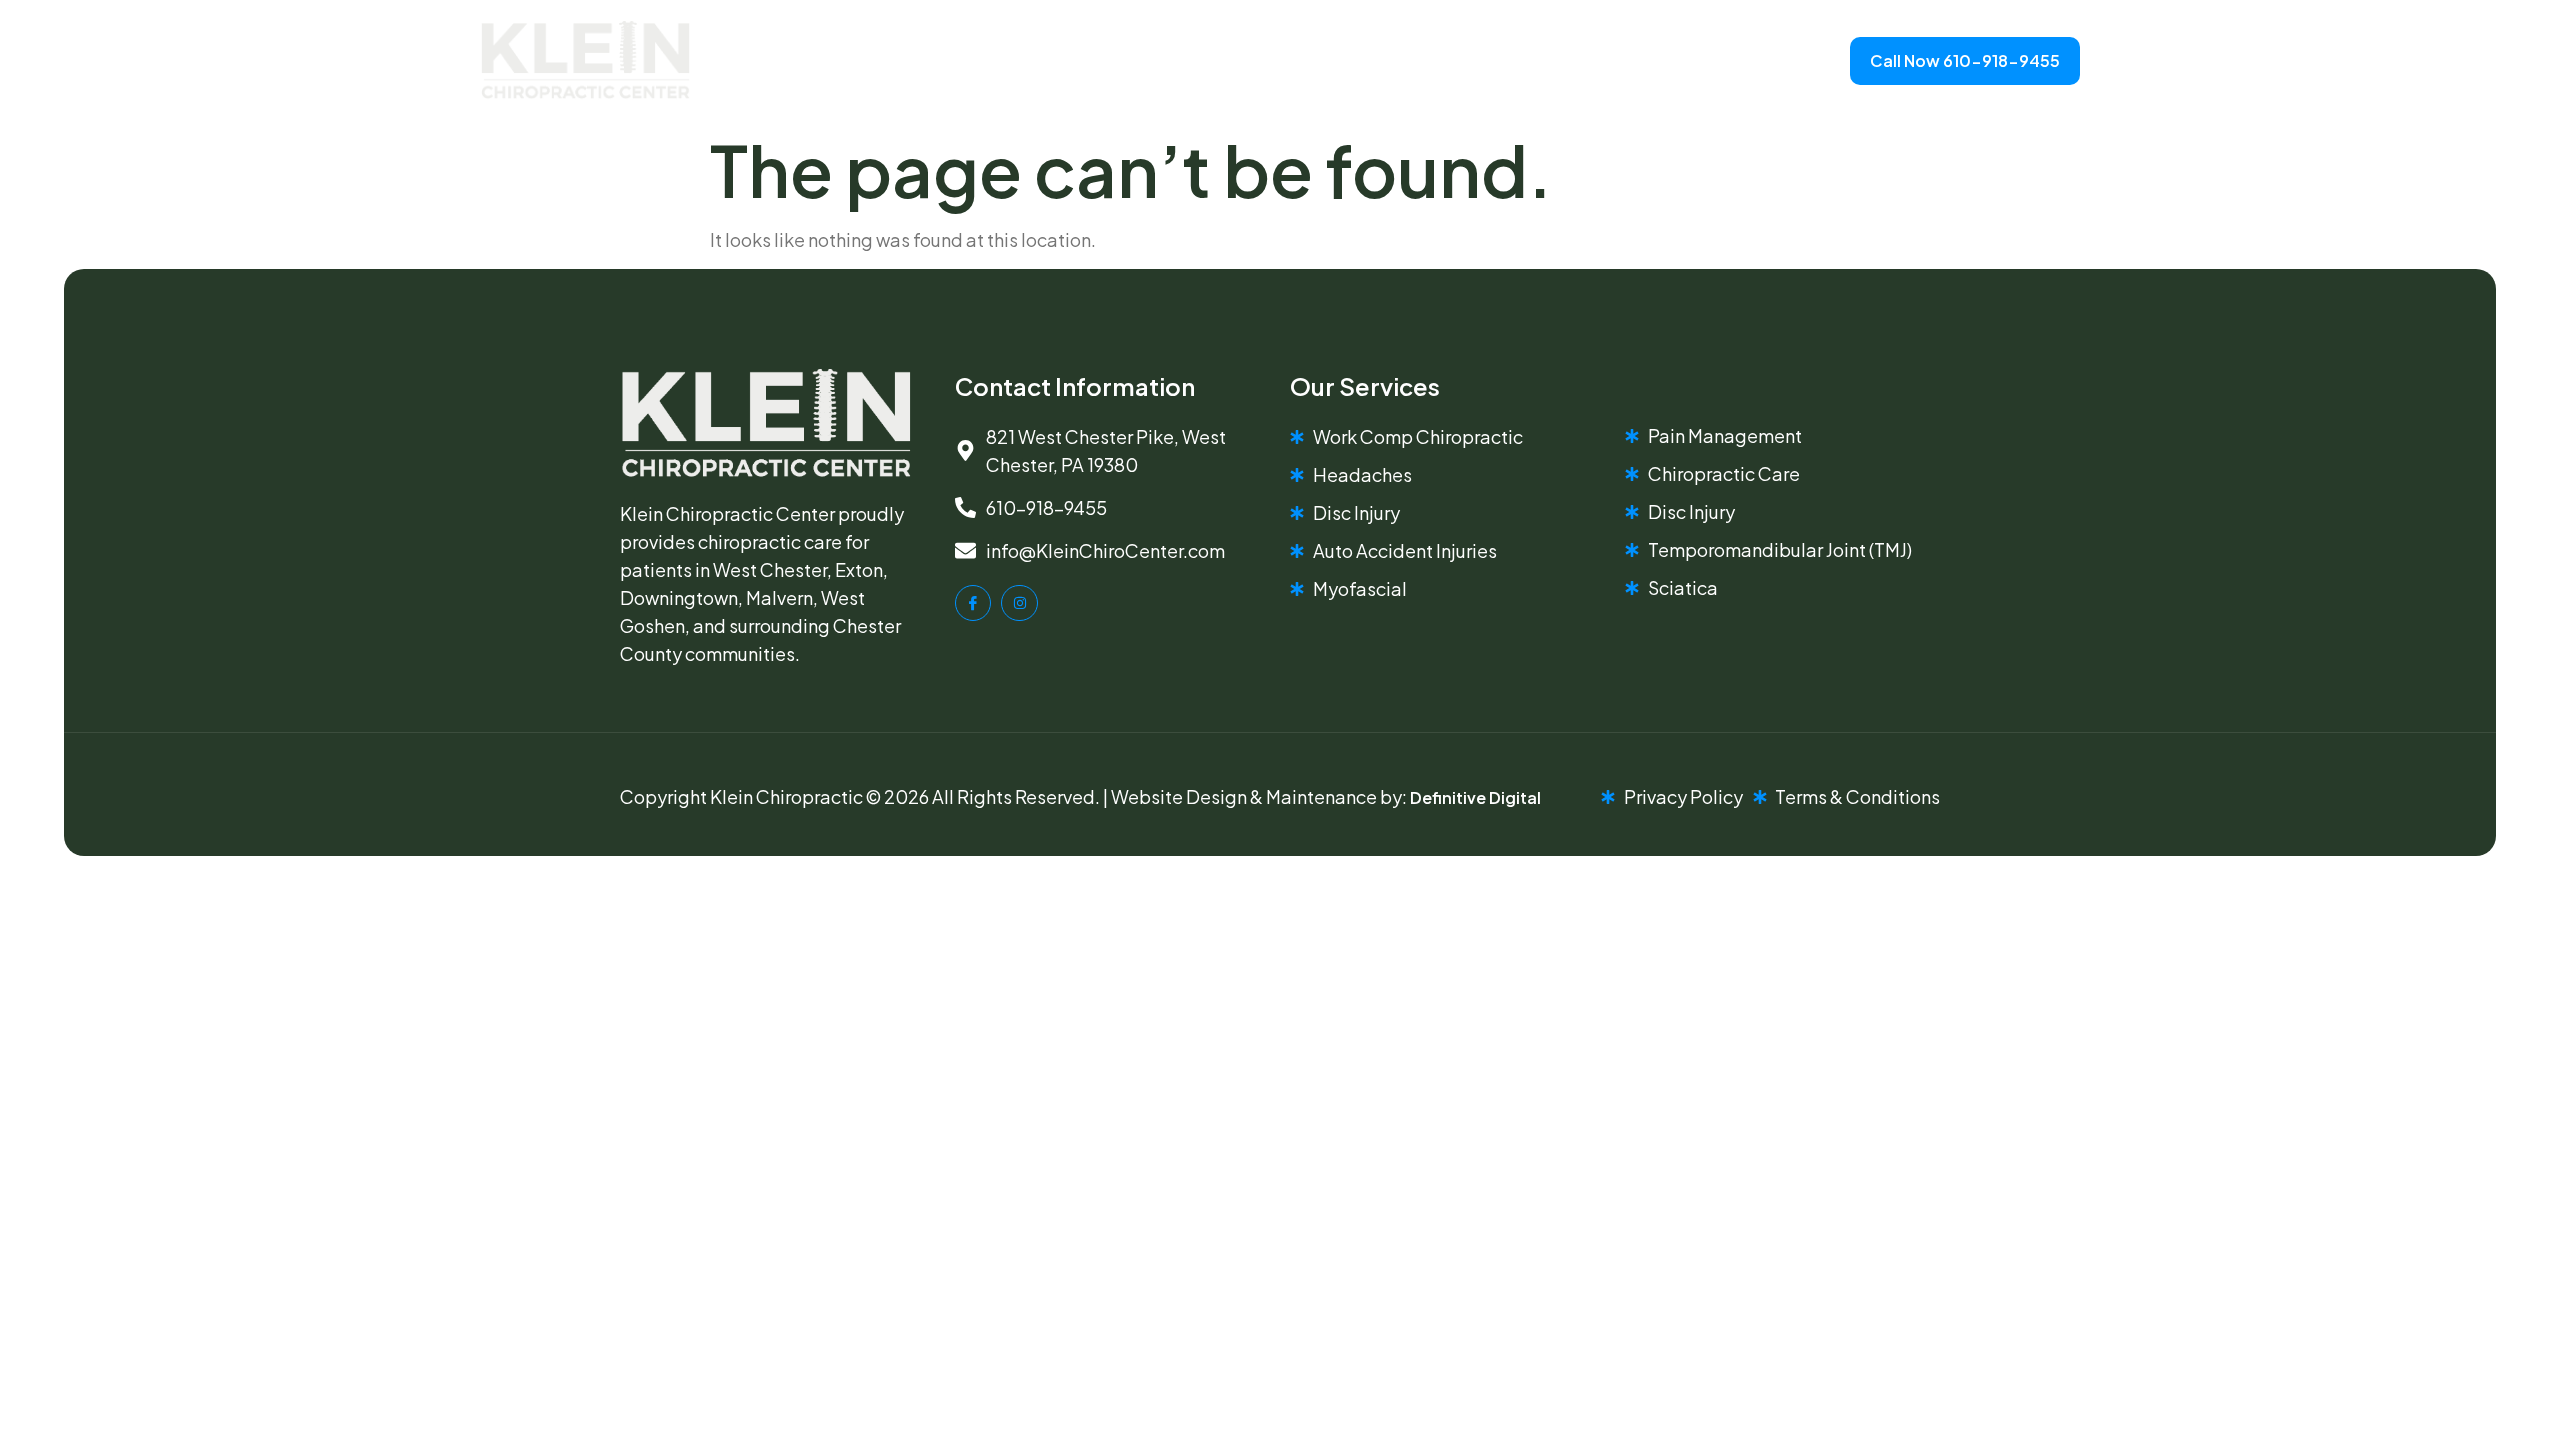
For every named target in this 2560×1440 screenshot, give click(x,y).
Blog (1243, 60)
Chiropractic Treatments (1400, 60)
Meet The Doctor (1118, 60)
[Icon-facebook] (973, 603)
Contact (1599, 60)
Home (898, 60)
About (986, 60)
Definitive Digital (1475, 797)
